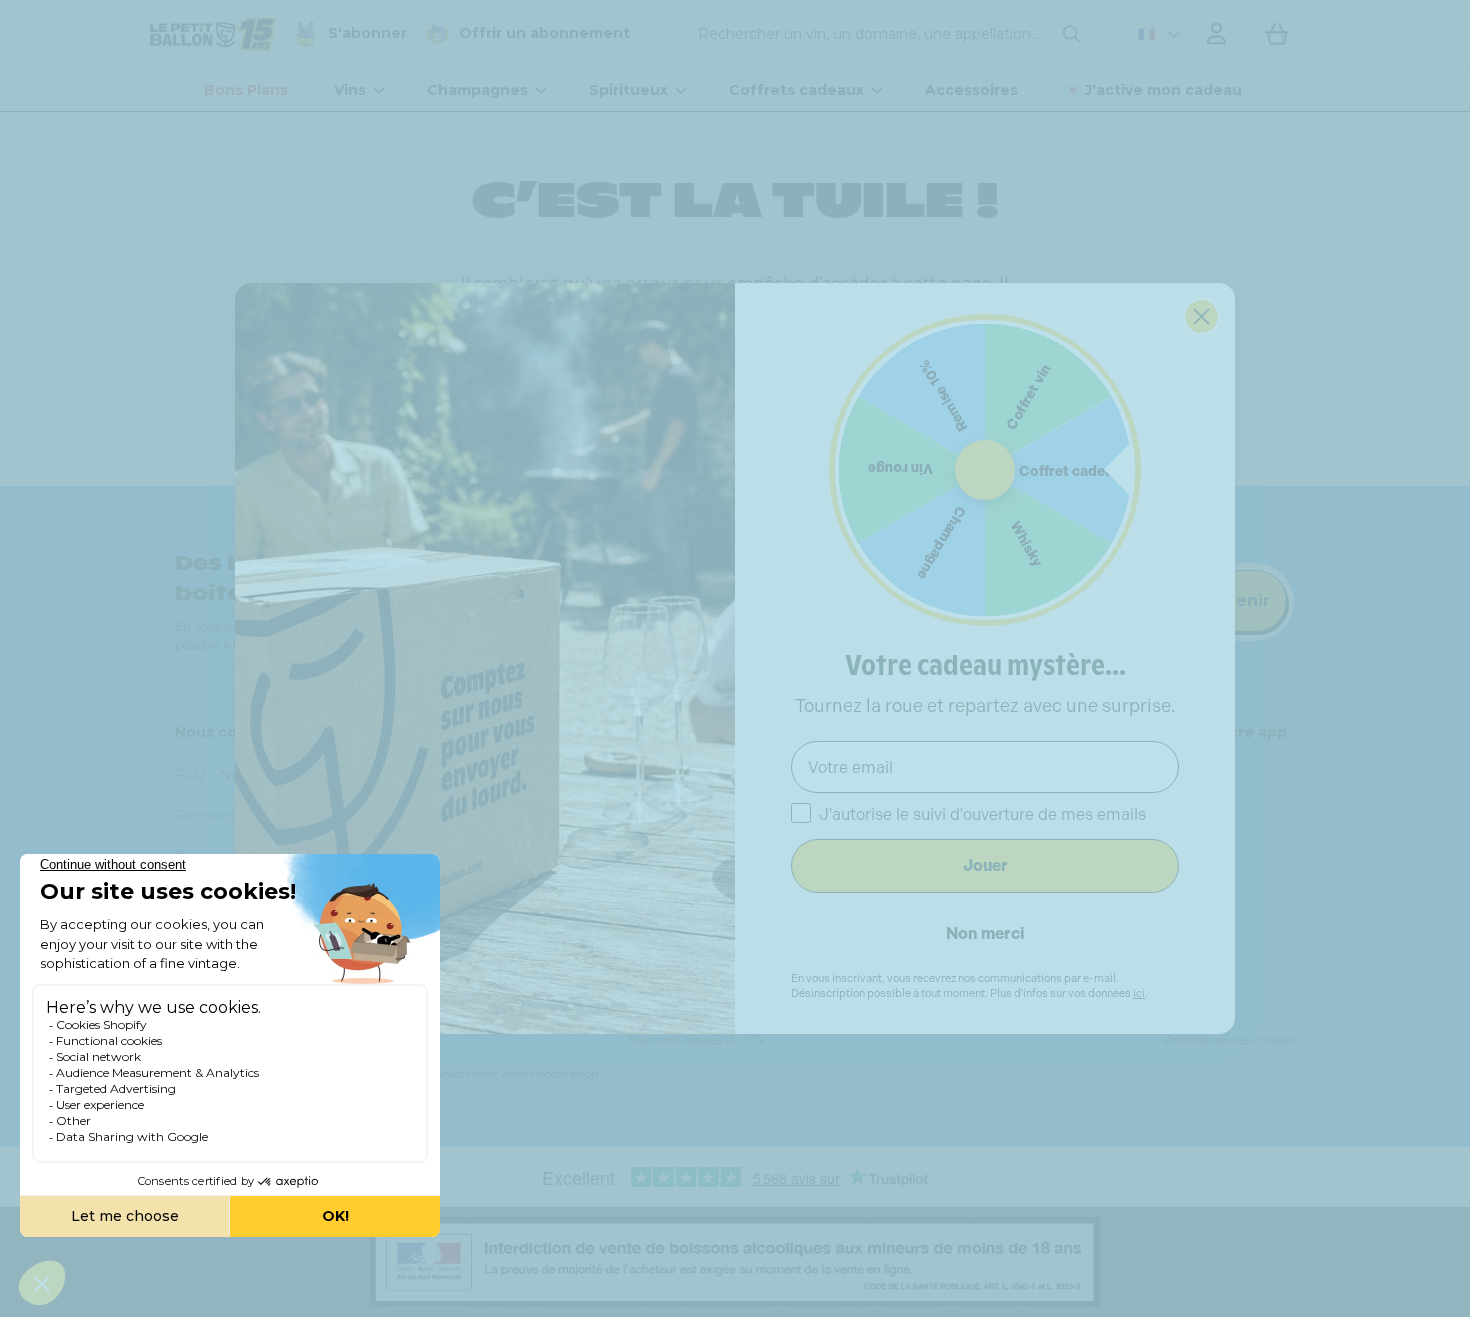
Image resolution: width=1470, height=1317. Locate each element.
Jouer (985, 865)
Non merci (985, 933)
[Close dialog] (1201, 316)
